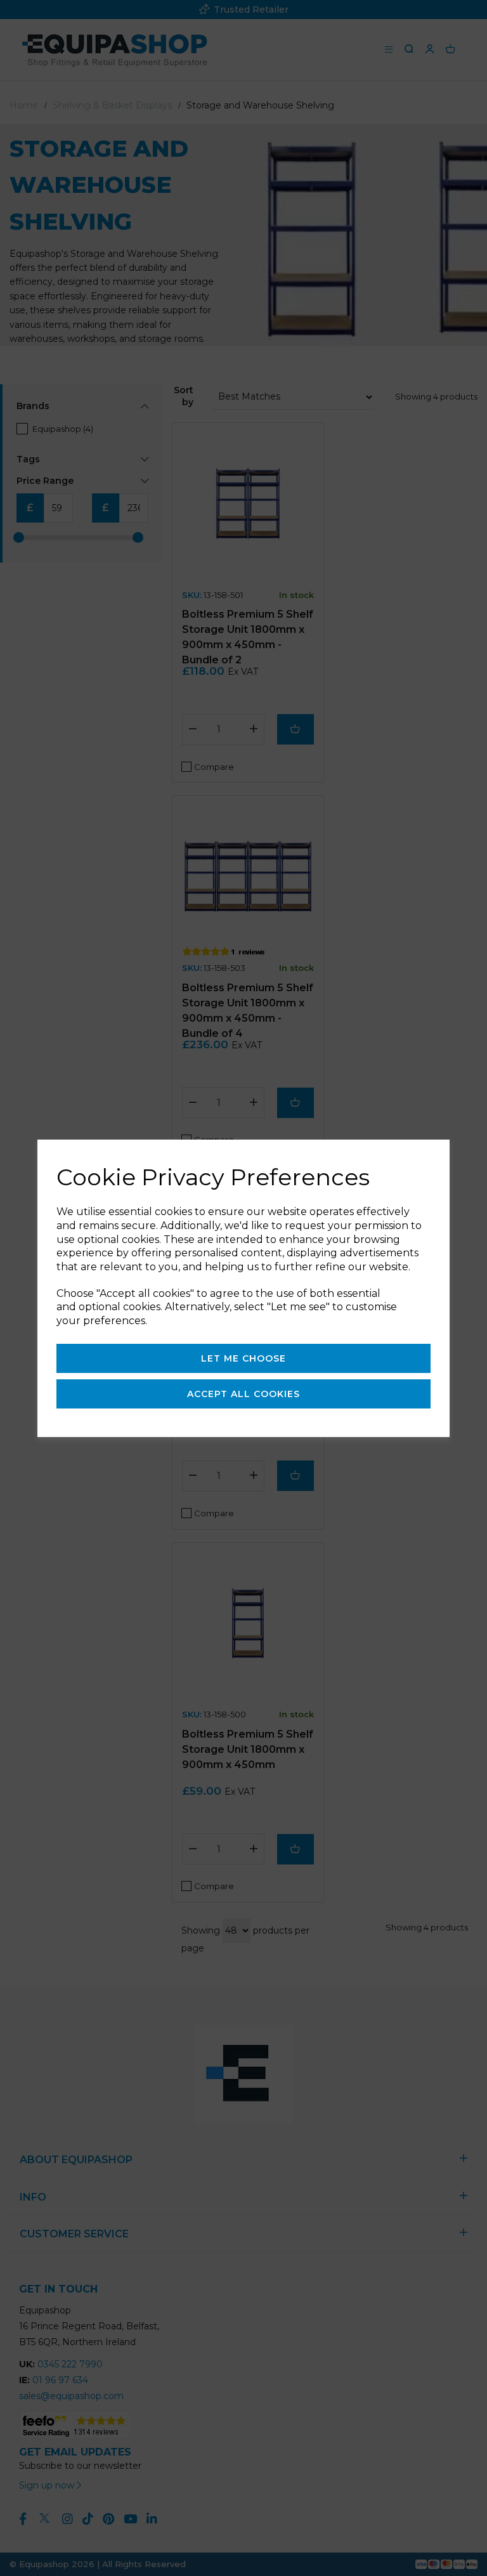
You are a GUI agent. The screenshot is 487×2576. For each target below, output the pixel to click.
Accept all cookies (243, 1394)
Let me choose (243, 1358)
